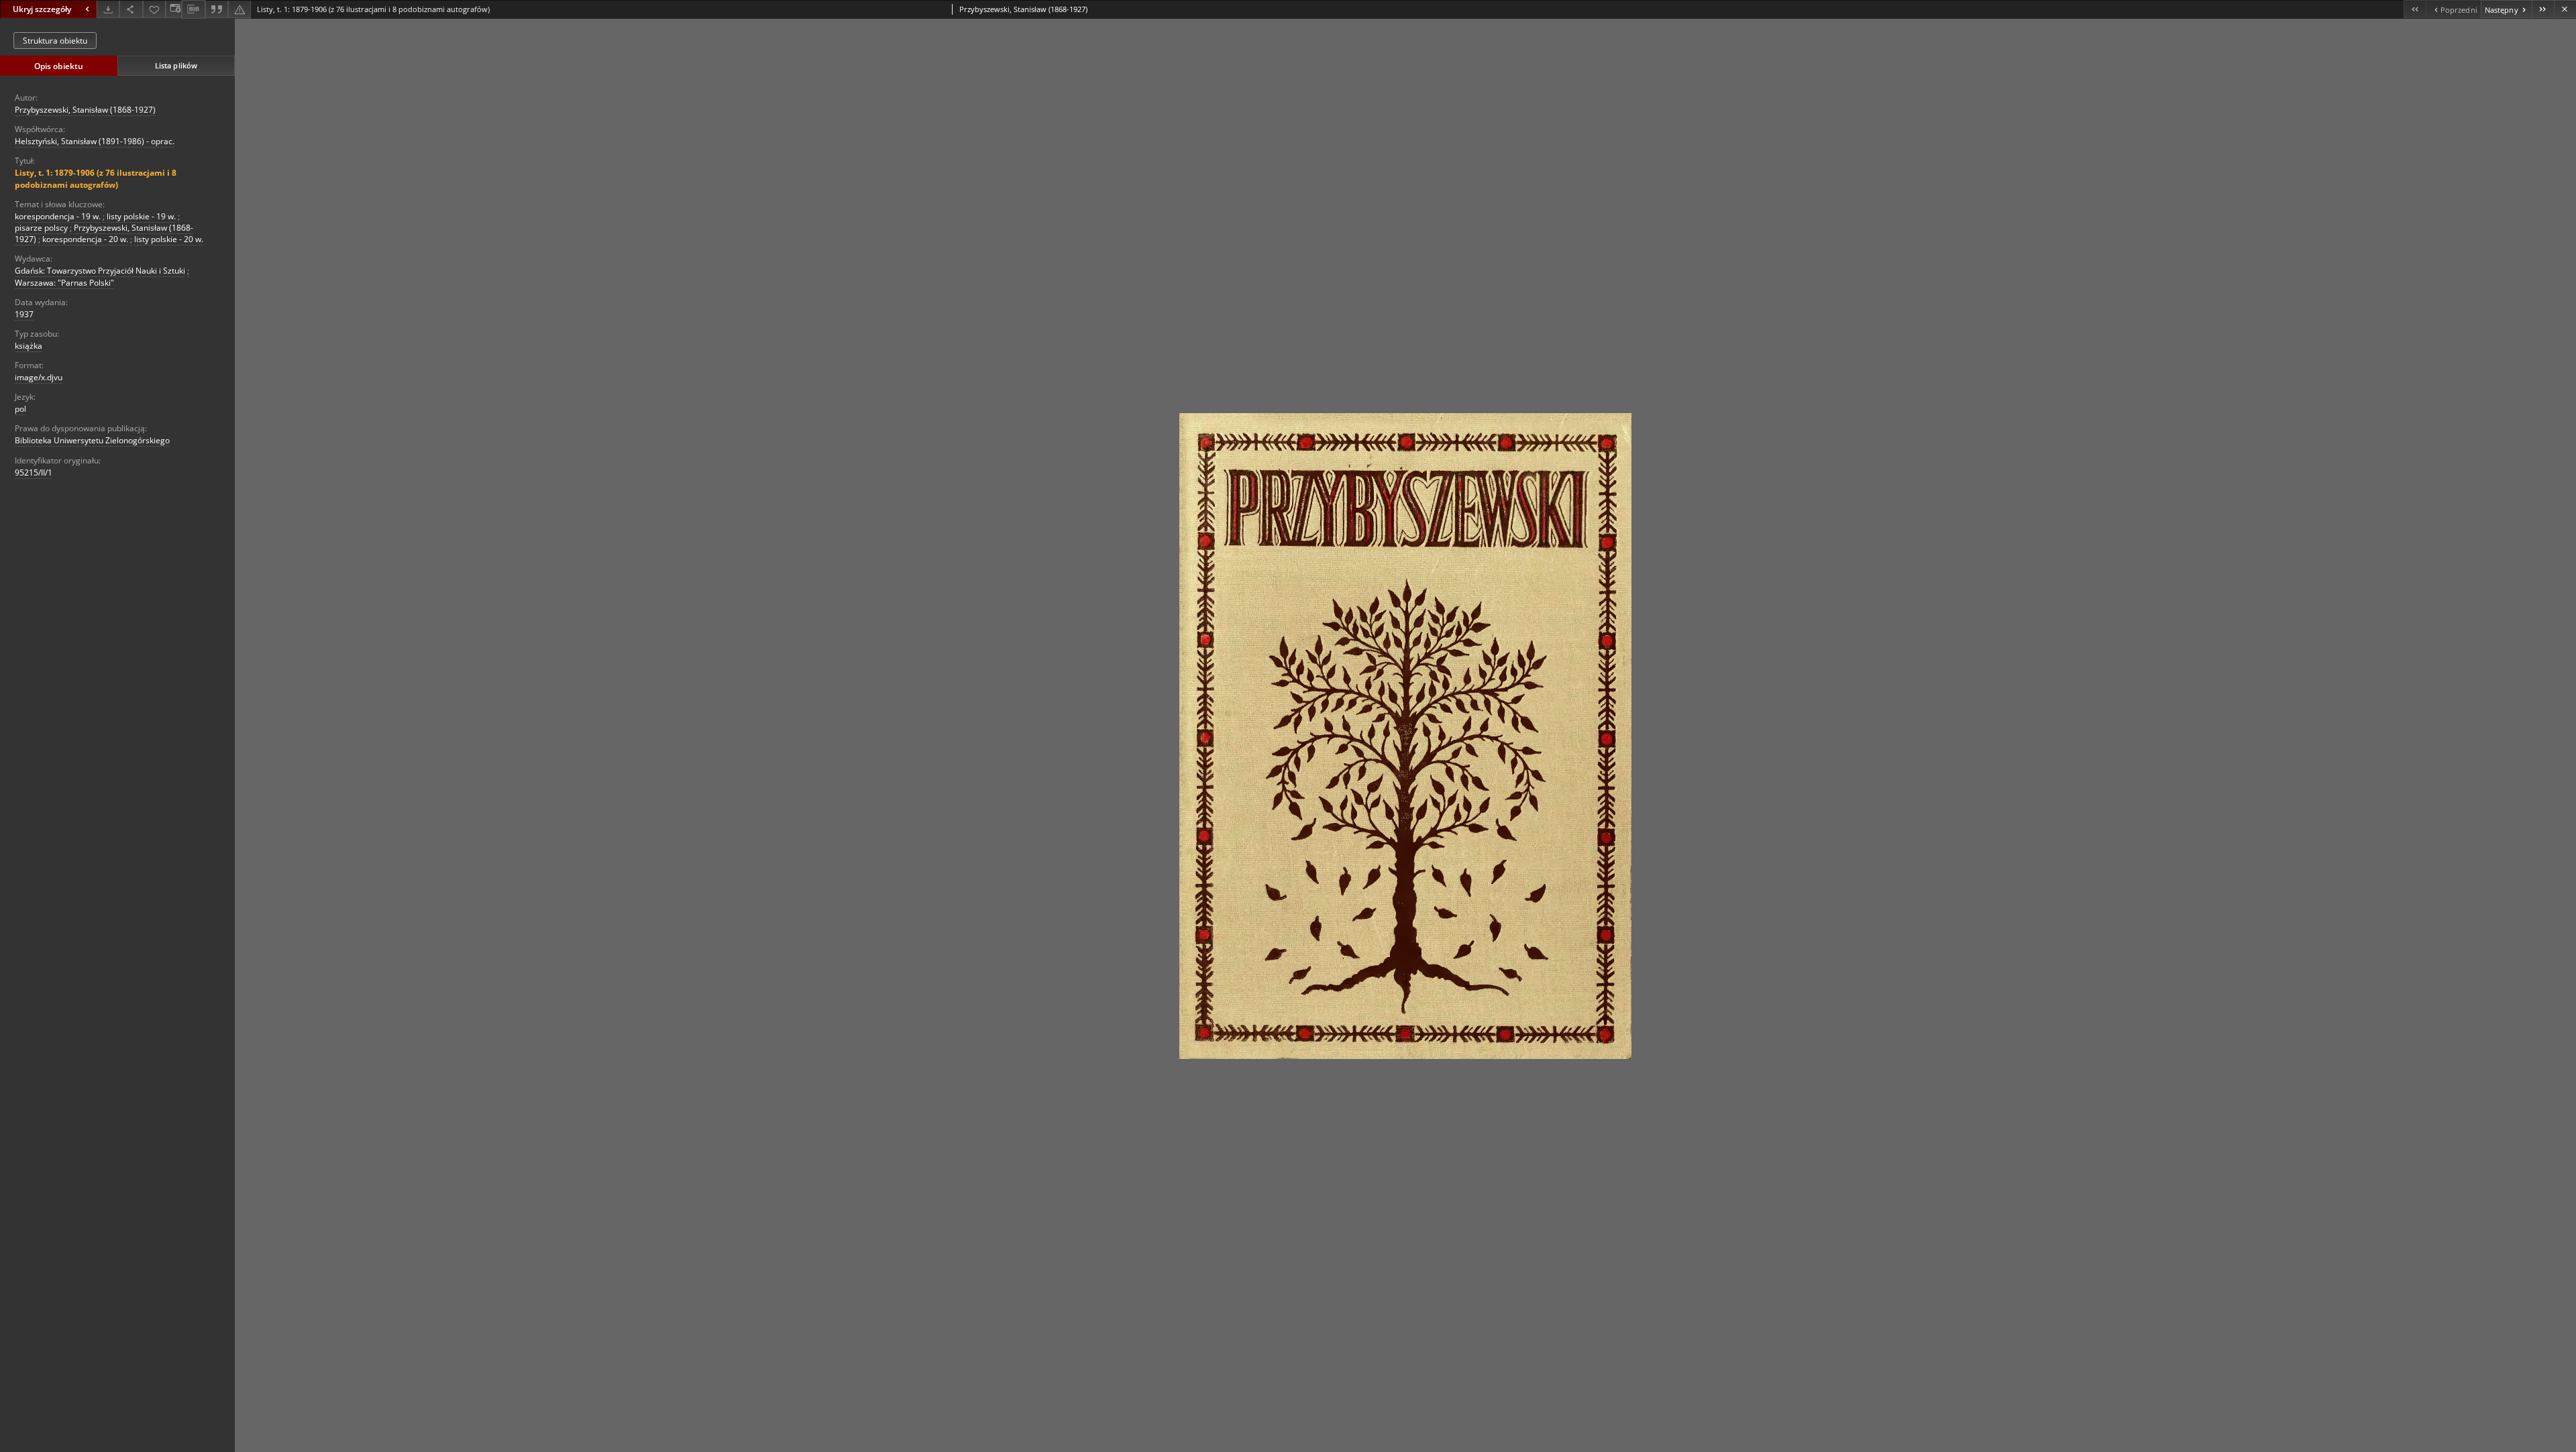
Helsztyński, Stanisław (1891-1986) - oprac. (95, 141)
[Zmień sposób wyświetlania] (174, 9)
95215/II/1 (34, 472)
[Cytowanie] (217, 9)
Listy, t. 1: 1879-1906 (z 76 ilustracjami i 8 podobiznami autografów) (96, 178)
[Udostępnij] (131, 9)
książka (29, 346)
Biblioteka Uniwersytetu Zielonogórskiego (92, 440)
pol (20, 409)
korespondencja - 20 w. (85, 239)
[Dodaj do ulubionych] (154, 9)
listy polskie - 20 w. (169, 239)
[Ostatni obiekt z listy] (2543, 9)
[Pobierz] (108, 9)
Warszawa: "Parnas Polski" (64, 283)
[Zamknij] (2565, 9)
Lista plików (176, 65)
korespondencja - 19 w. (58, 216)
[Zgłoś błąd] (239, 9)
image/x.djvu (39, 377)
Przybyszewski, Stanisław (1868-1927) (85, 110)
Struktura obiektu (55, 41)
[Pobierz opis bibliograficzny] (193, 9)
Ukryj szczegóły (42, 9)
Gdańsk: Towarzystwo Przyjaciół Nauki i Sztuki (100, 271)
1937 (24, 314)
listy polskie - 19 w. (141, 216)
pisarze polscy (41, 228)
